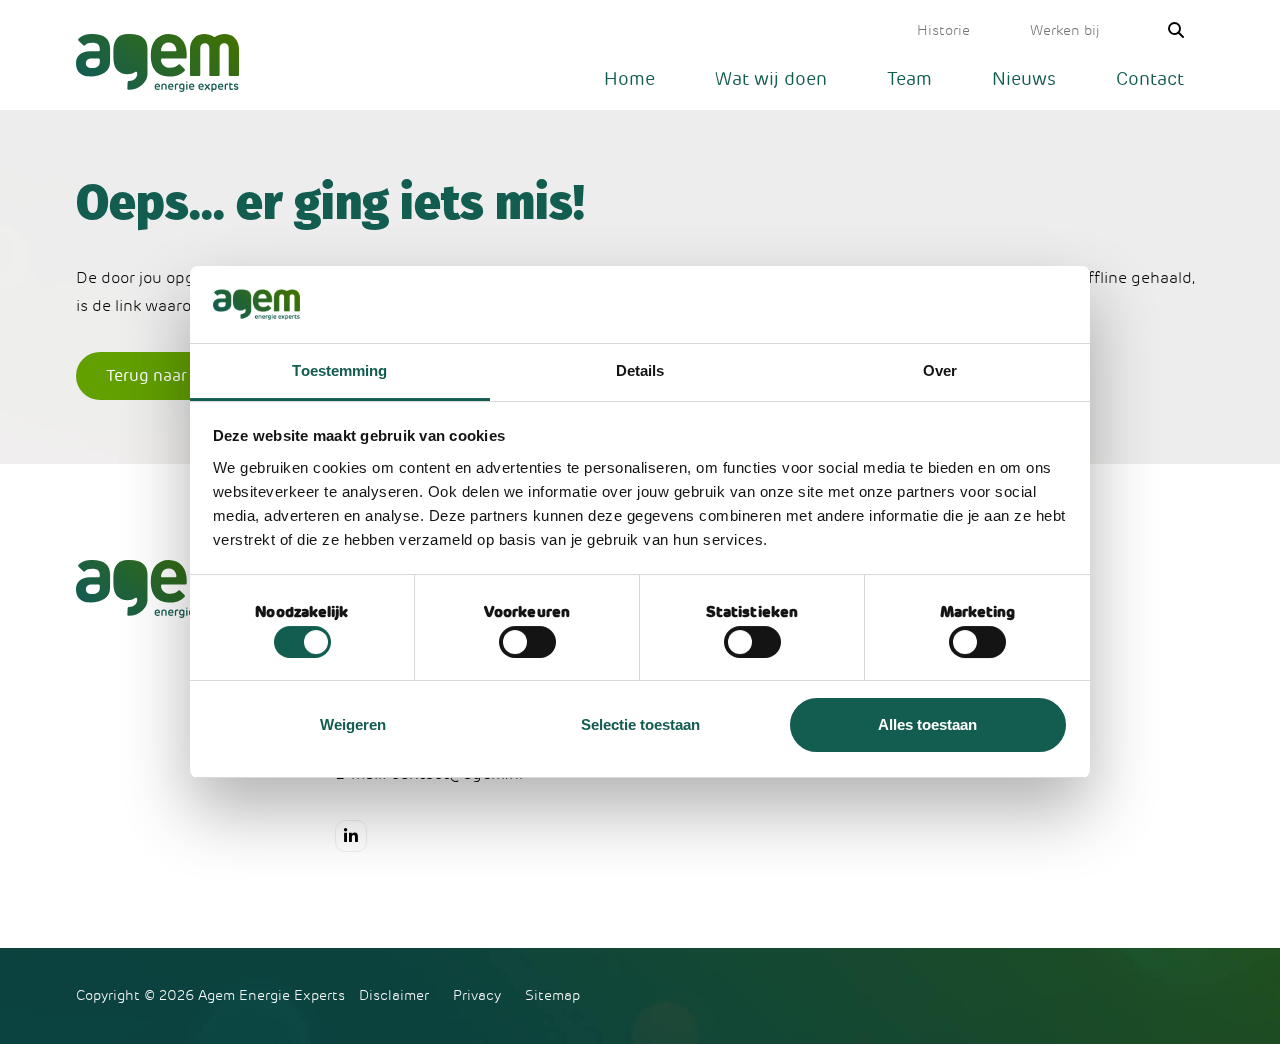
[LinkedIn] (351, 836)
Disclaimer (394, 995)
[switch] (527, 642)
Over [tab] (940, 370)
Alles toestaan (927, 724)
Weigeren (353, 724)
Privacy (477, 995)
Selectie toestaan (640, 724)
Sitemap (552, 995)
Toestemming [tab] (339, 370)
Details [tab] (640, 370)
